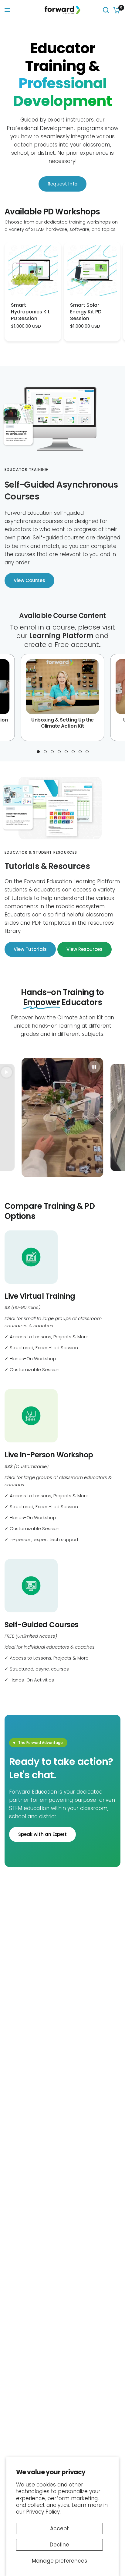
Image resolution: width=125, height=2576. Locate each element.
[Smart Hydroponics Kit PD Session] (33, 271)
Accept (59, 2528)
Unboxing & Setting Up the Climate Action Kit (62, 723)
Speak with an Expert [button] (42, 1834)
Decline (59, 2545)
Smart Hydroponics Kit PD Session (30, 312)
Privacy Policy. (43, 2512)
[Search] (106, 10)
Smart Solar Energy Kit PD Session (86, 312)
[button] (29, 580)
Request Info (62, 184)
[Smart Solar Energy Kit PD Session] (92, 271)
